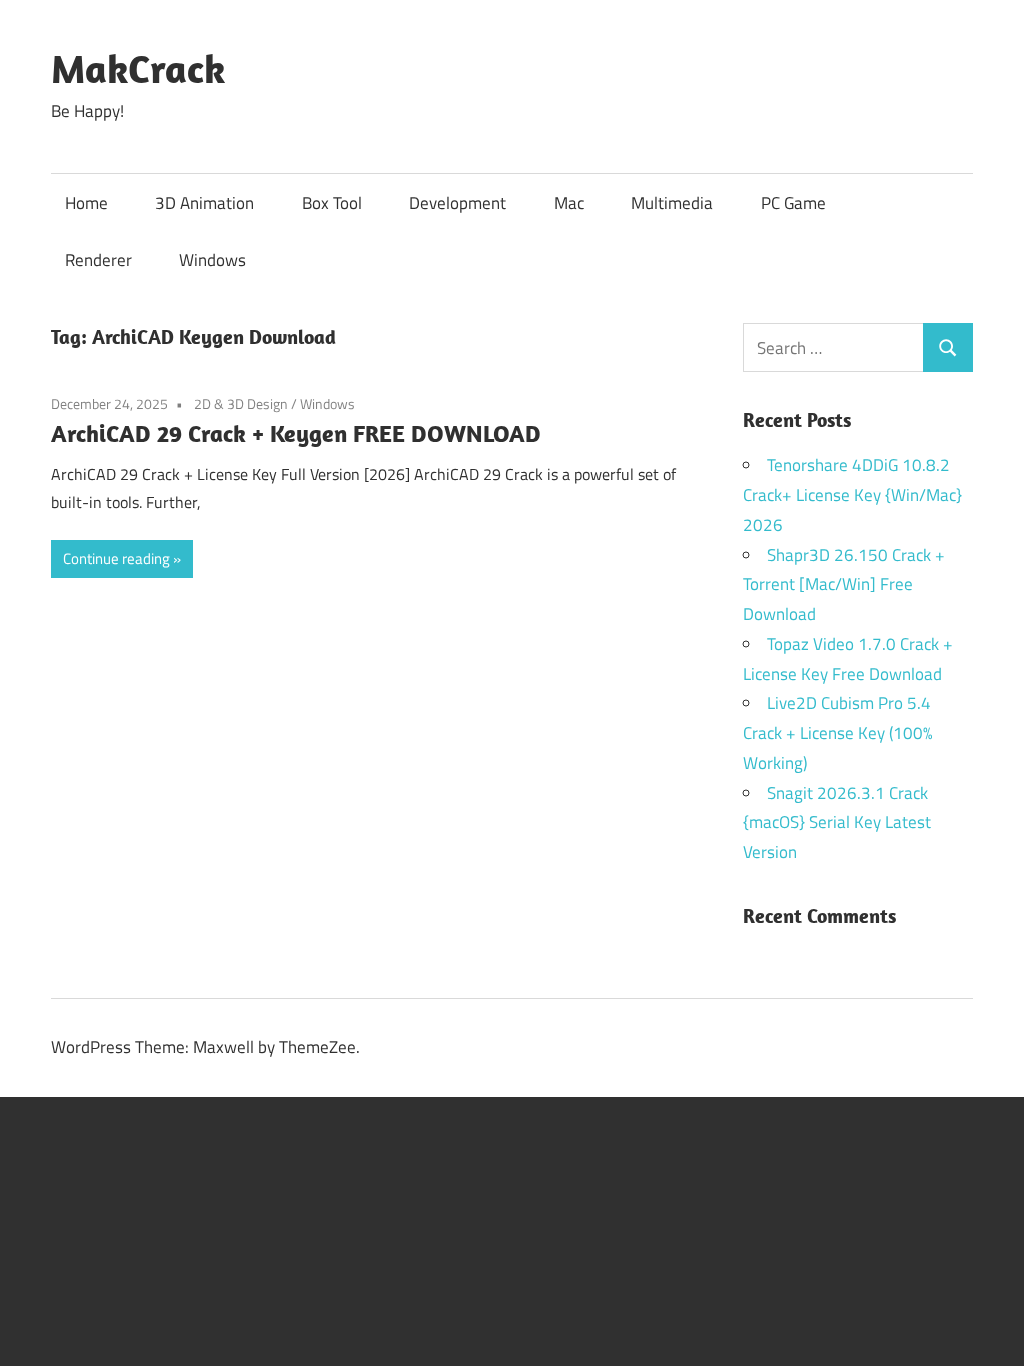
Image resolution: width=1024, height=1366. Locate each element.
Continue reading (116, 558)
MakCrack (138, 68)
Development (457, 203)
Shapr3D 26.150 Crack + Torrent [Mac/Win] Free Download (844, 585)
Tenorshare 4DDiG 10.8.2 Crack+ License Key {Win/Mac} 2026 (852, 495)
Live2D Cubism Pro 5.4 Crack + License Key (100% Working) (838, 733)
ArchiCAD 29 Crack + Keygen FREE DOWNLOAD (296, 433)
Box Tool (332, 203)
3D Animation (204, 203)
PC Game (793, 203)
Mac (569, 203)
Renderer (98, 260)
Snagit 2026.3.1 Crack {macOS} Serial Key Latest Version (837, 823)
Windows (212, 260)
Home (86, 203)
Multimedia (672, 203)
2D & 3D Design (241, 403)
